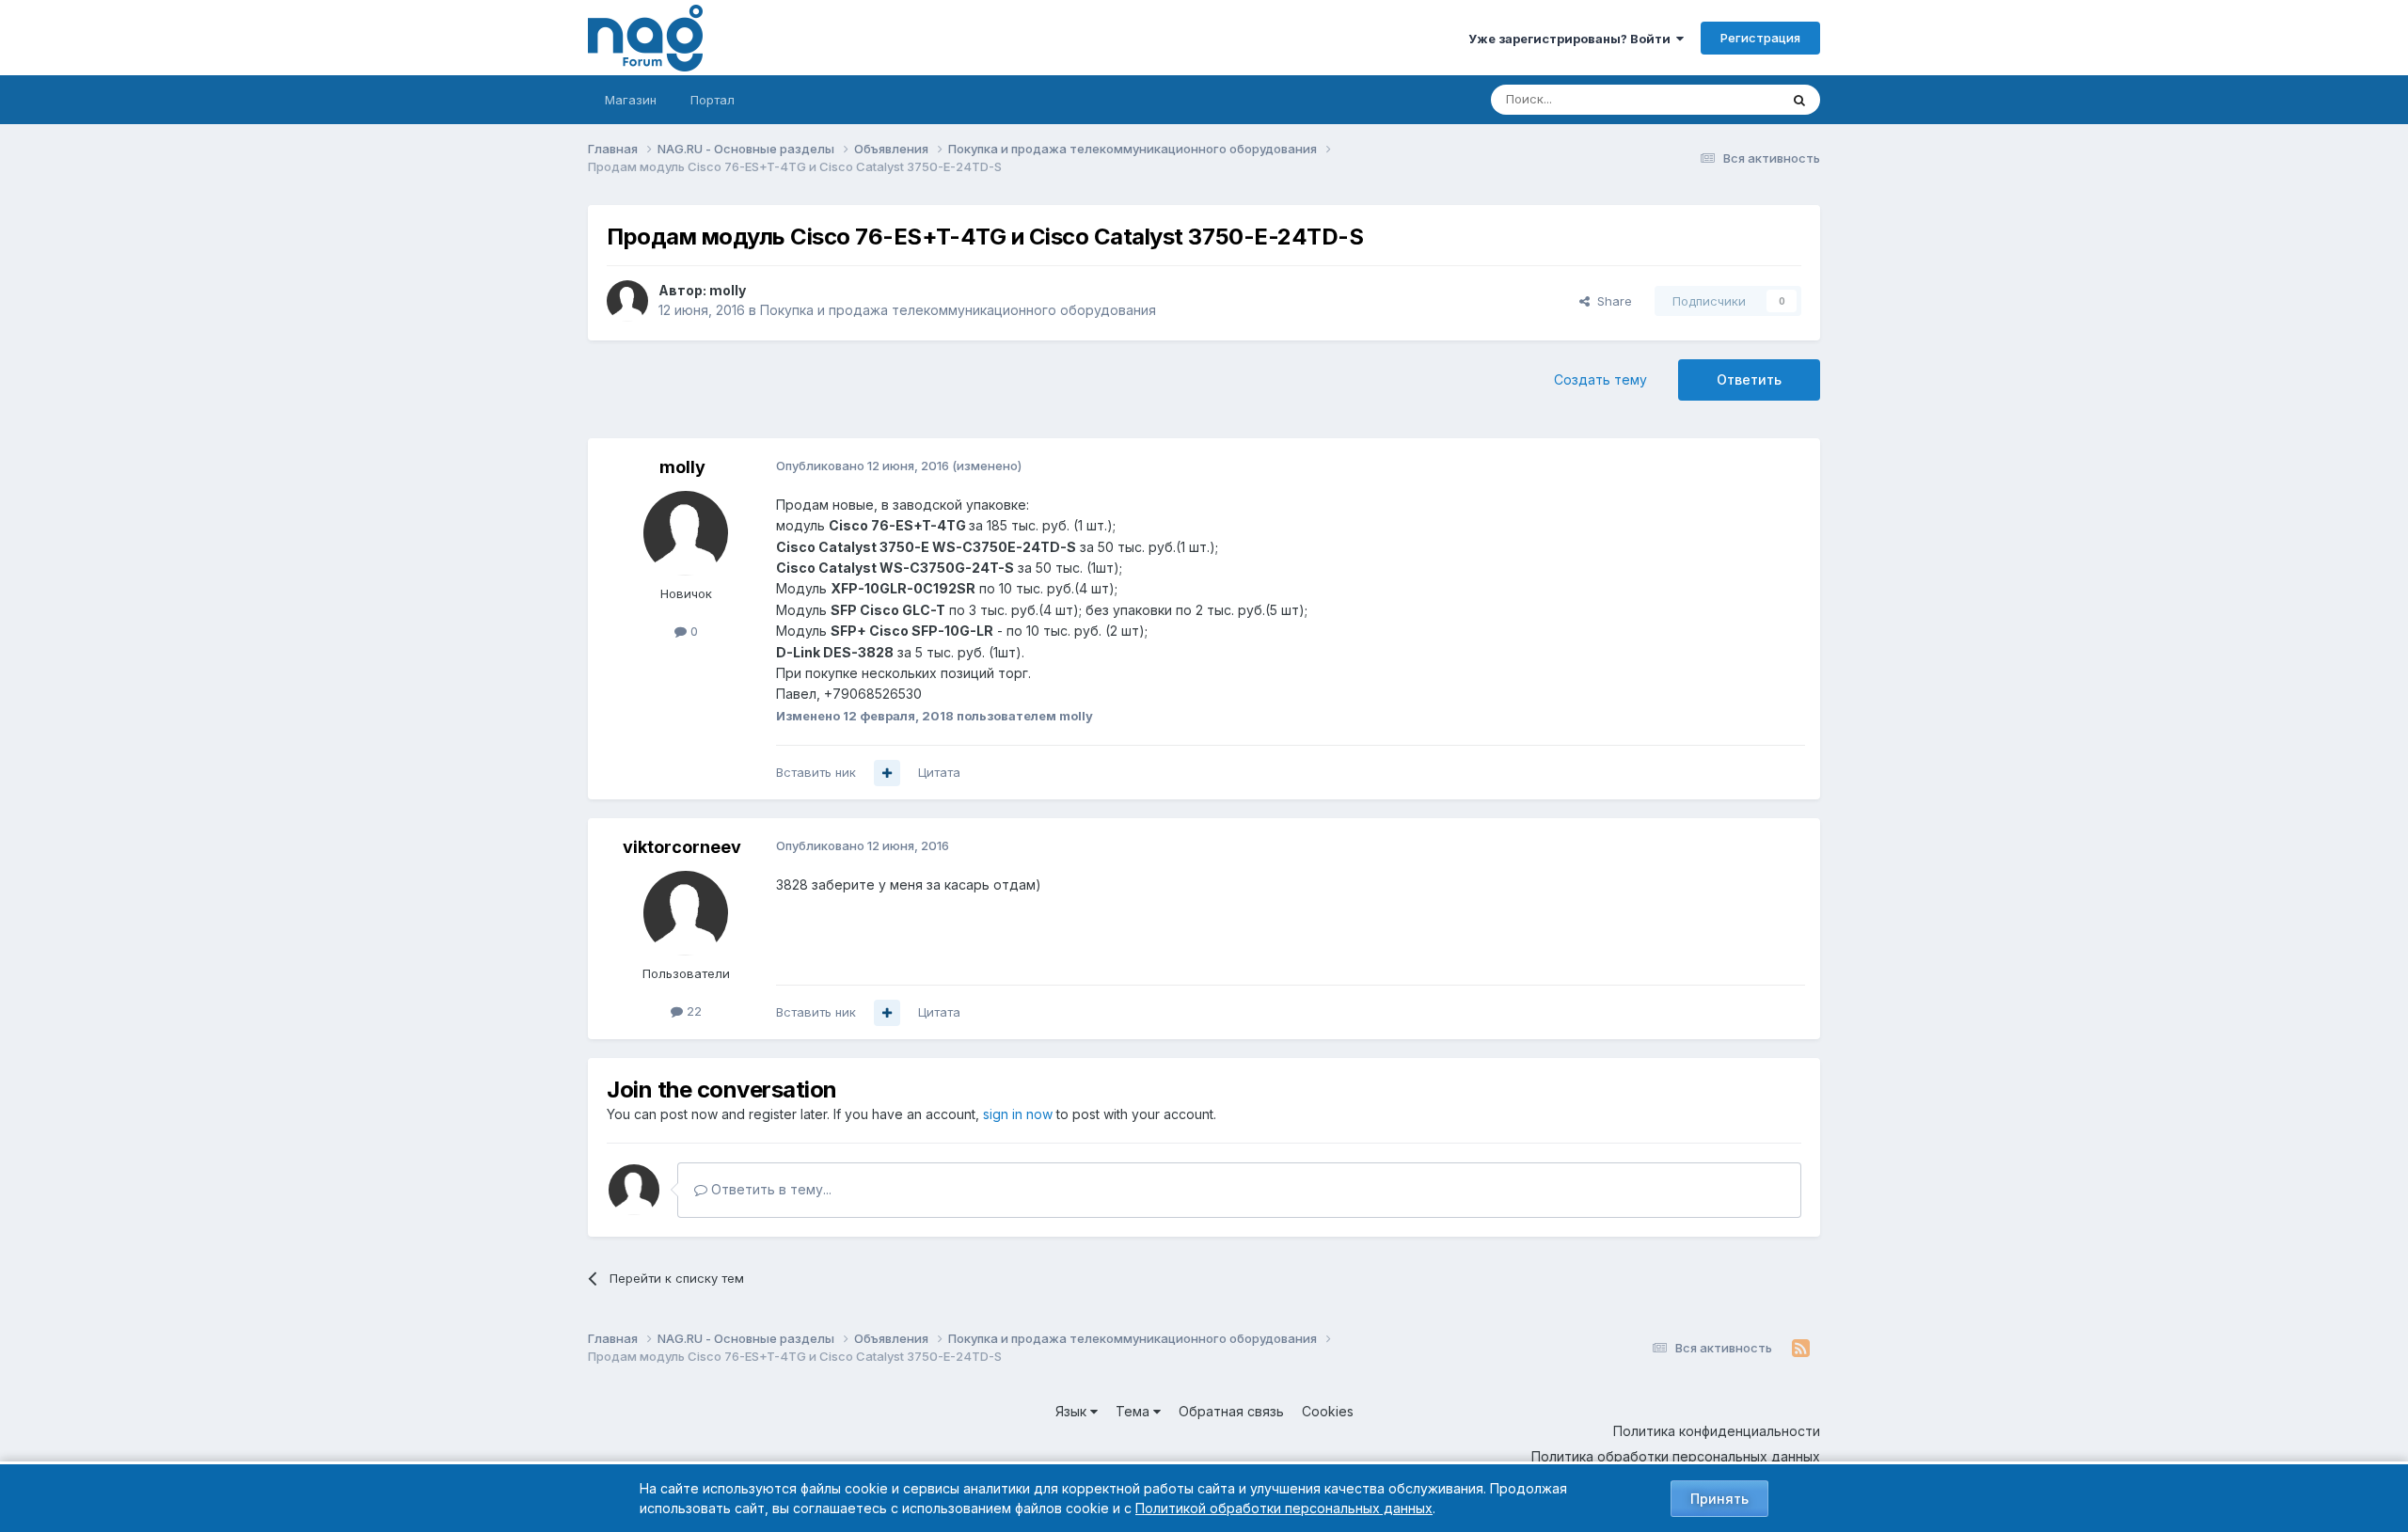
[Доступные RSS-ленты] (1801, 1349)
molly (728, 290)
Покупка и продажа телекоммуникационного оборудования (958, 310)
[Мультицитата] (887, 773)
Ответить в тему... (769, 1189)
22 (692, 1011)
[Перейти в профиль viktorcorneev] (686, 913)
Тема (1134, 1411)
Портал (713, 100)
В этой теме (1720, 99)
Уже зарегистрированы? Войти (1572, 39)
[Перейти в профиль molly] (627, 301)
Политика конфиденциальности (1717, 1431)
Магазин (631, 100)
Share (1611, 301)
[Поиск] (1799, 100)
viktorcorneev (682, 847)
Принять (1719, 1499)
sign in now (1018, 1114)
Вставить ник (816, 772)
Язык (1073, 1411)
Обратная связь (1231, 1411)
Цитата (939, 772)
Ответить (1749, 379)
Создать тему (1600, 379)
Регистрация (1760, 38)
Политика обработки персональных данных (1676, 1456)
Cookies (1328, 1411)
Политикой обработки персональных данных (1284, 1508)
